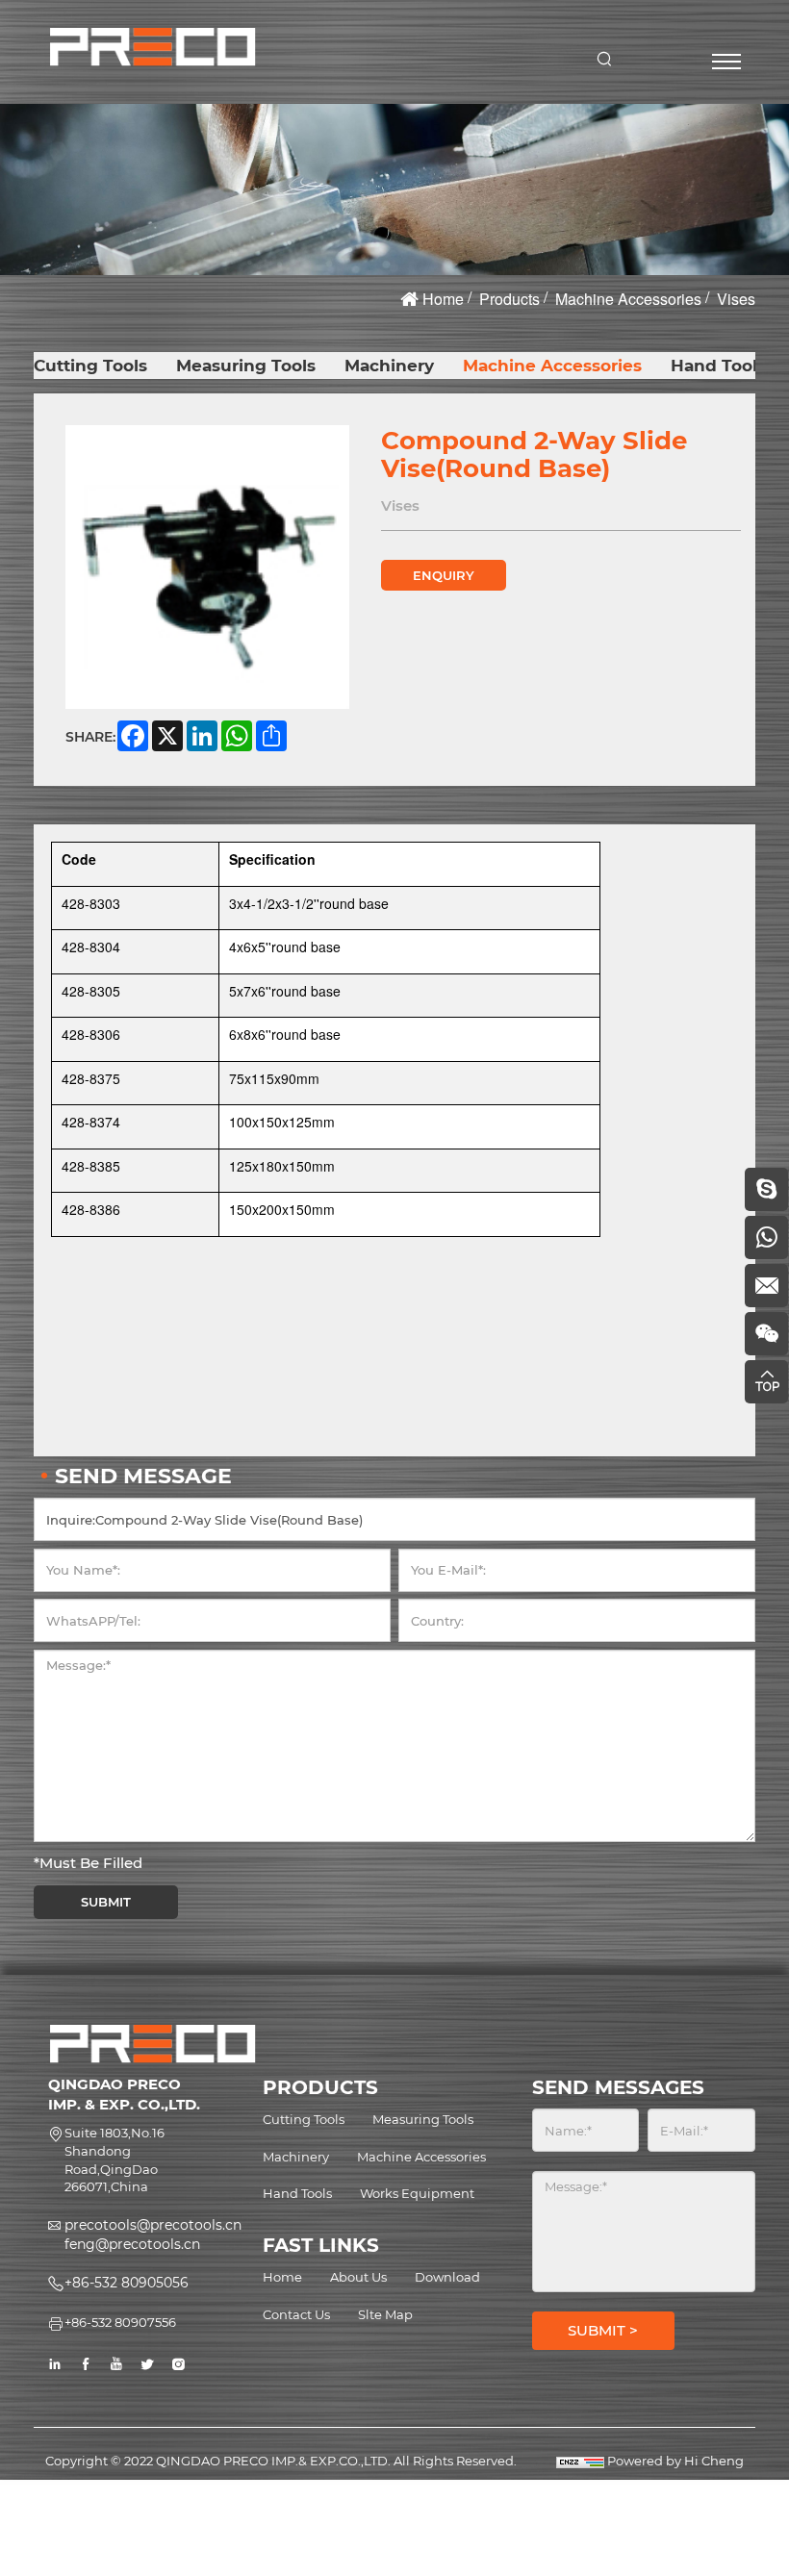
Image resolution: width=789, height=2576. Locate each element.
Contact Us (296, 2314)
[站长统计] (580, 2461)
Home (443, 299)
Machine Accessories (628, 299)
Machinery (389, 366)
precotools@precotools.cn (153, 2225)
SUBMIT (106, 1902)
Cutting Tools (90, 366)
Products (509, 299)
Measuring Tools (246, 366)
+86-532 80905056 (127, 2283)
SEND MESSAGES (618, 2087)
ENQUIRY (444, 575)
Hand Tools (718, 366)
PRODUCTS (320, 2087)
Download (447, 2277)
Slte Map (385, 2314)
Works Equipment (417, 2193)
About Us (358, 2277)
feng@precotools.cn (132, 2244)
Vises (736, 299)
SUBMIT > (603, 2330)
